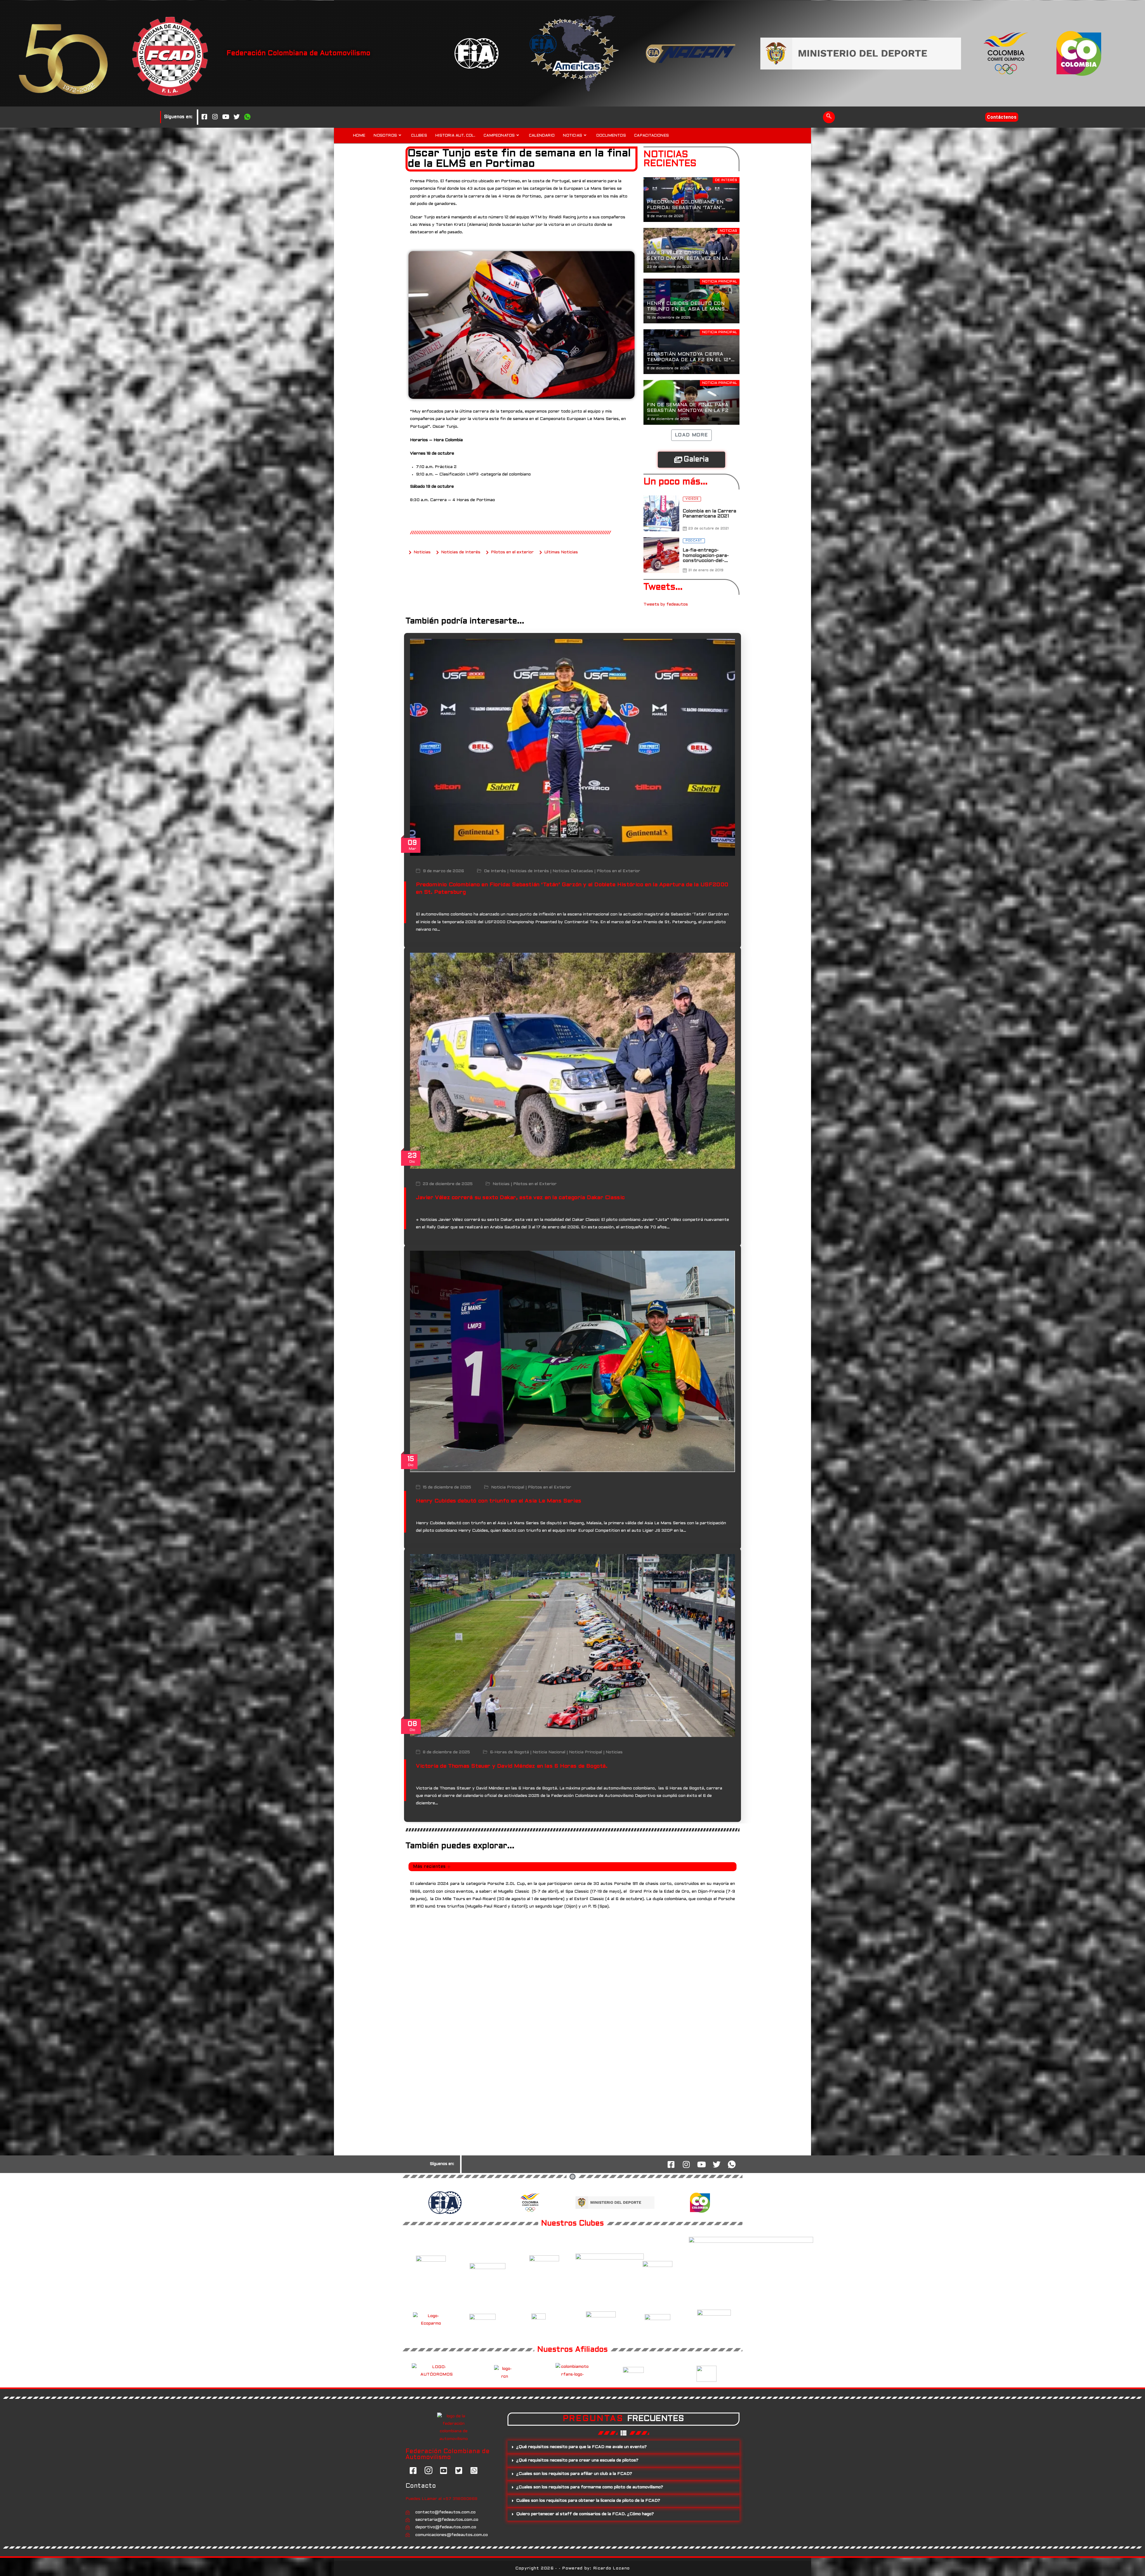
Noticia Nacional (549, 1753)
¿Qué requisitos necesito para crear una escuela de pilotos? (577, 2460)
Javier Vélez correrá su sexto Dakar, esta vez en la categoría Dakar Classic (520, 1198)
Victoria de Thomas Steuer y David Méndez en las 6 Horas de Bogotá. (512, 1766)
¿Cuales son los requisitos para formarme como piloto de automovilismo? (590, 2487)
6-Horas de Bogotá (509, 1753)
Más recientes (429, 1867)
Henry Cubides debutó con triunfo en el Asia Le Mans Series (499, 1501)
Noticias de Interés (529, 871)
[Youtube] (226, 117)
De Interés (495, 871)
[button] (623, 2447)
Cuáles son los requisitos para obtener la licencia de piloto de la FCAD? (588, 2501)
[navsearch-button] (829, 117)
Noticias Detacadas (573, 871)
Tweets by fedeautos (666, 604)
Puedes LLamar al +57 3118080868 (441, 2499)
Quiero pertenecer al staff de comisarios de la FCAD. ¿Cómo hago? (585, 2514)
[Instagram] (215, 117)
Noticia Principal (508, 1487)
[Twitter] (236, 117)
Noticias (501, 1184)
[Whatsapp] (247, 117)
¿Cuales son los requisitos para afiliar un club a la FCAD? (574, 2474)
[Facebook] (204, 117)
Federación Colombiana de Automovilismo (298, 53)
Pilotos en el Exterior (618, 871)
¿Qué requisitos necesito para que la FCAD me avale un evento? (581, 2447)
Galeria (696, 460)
